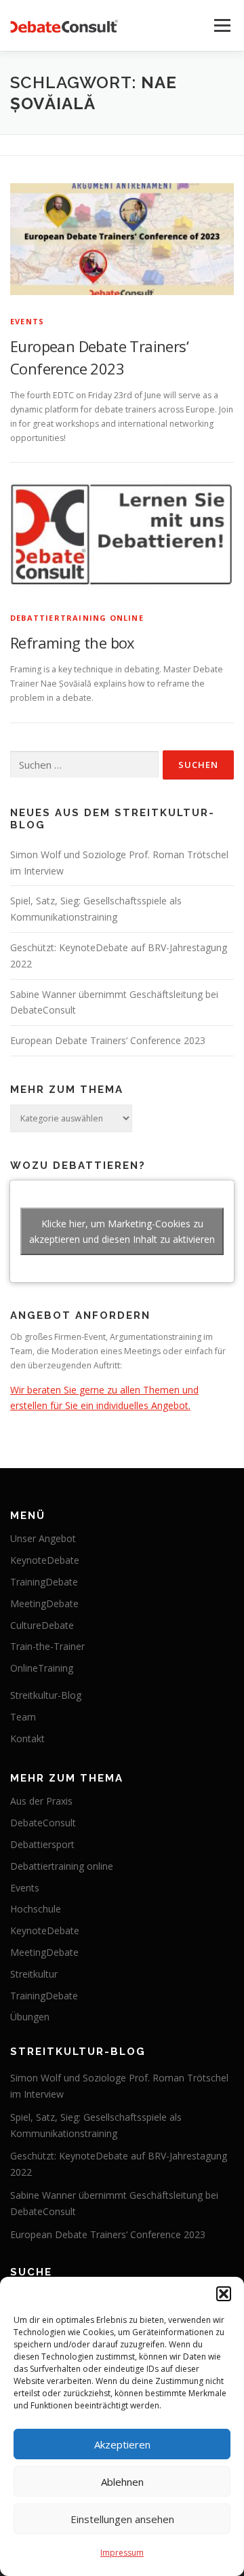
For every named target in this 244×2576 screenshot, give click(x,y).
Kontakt (27, 1738)
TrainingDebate (44, 1582)
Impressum (122, 2553)
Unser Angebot (43, 1538)
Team (23, 1717)
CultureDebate (42, 1625)
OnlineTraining (42, 1668)
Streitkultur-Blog (46, 1695)
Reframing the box (73, 642)
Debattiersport (42, 1844)
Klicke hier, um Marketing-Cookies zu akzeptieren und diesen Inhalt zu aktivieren (122, 1231)
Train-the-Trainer (47, 1646)
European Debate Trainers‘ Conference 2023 (108, 1040)
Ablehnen (122, 2482)
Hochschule (36, 1909)
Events (27, 321)
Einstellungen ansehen (122, 2519)
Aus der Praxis (41, 1801)
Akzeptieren (122, 2444)
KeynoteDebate (45, 1560)
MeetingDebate (44, 1603)
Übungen (30, 2017)
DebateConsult (43, 1823)
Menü (221, 25)
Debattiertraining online (77, 618)
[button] (224, 2294)
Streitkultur (34, 1974)
